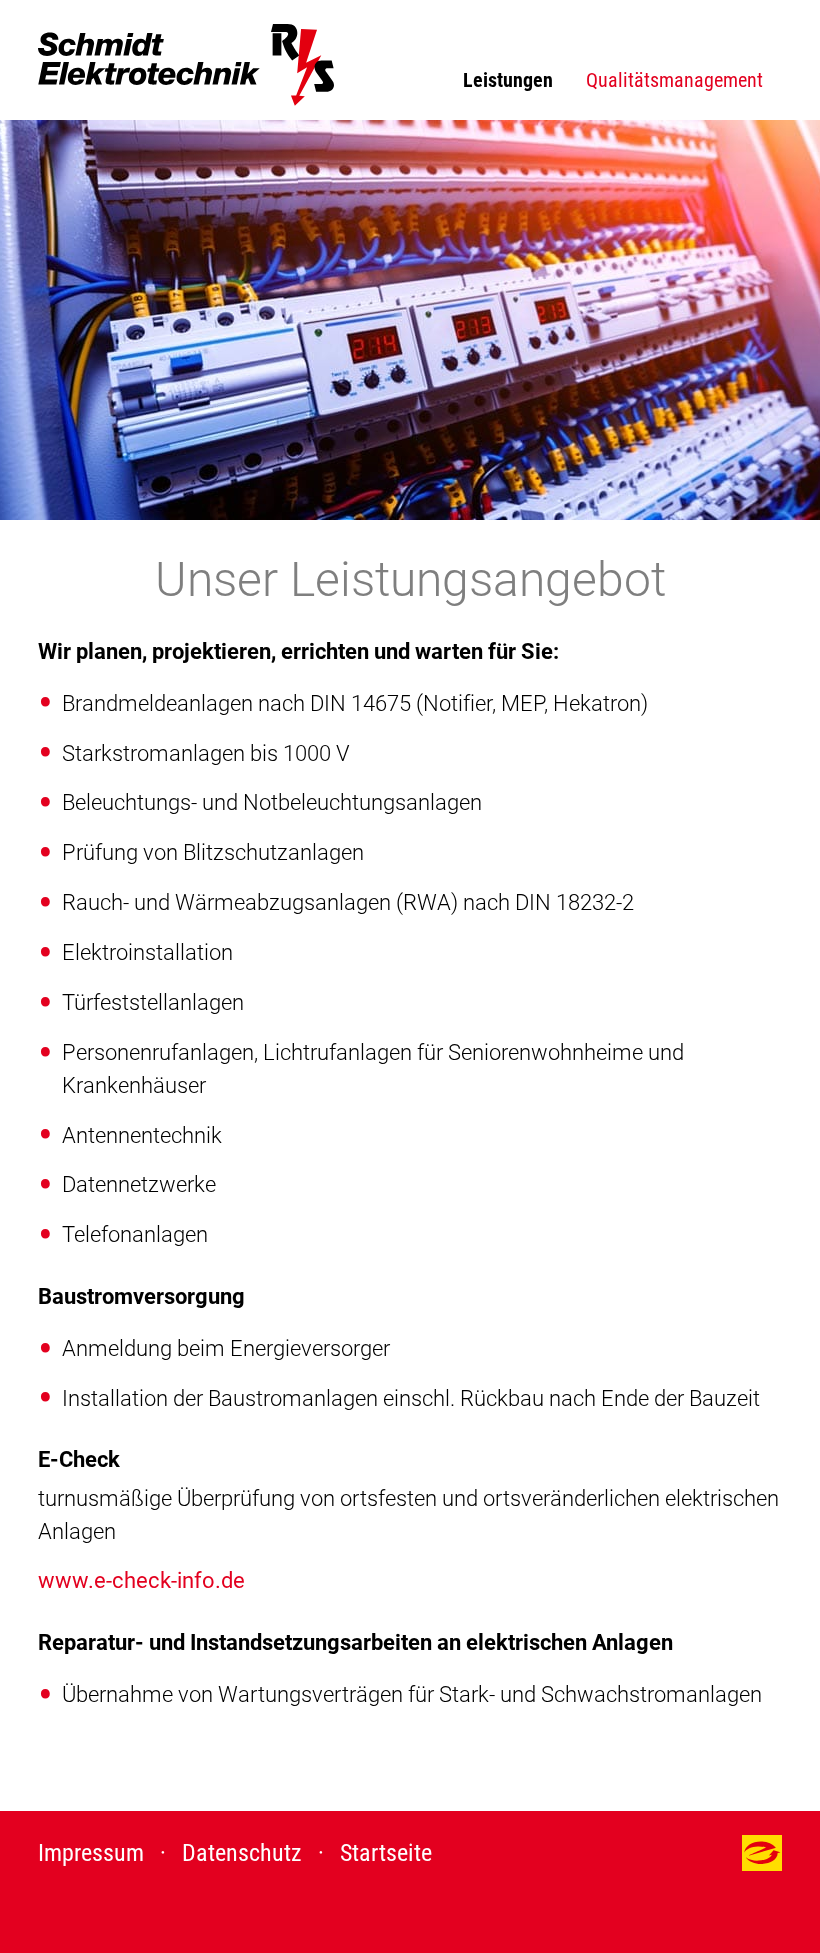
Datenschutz (242, 1853)
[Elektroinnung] (762, 1863)
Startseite (386, 1853)
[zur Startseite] (186, 65)
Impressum (91, 1853)
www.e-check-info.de (141, 1580)
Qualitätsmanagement (674, 80)
